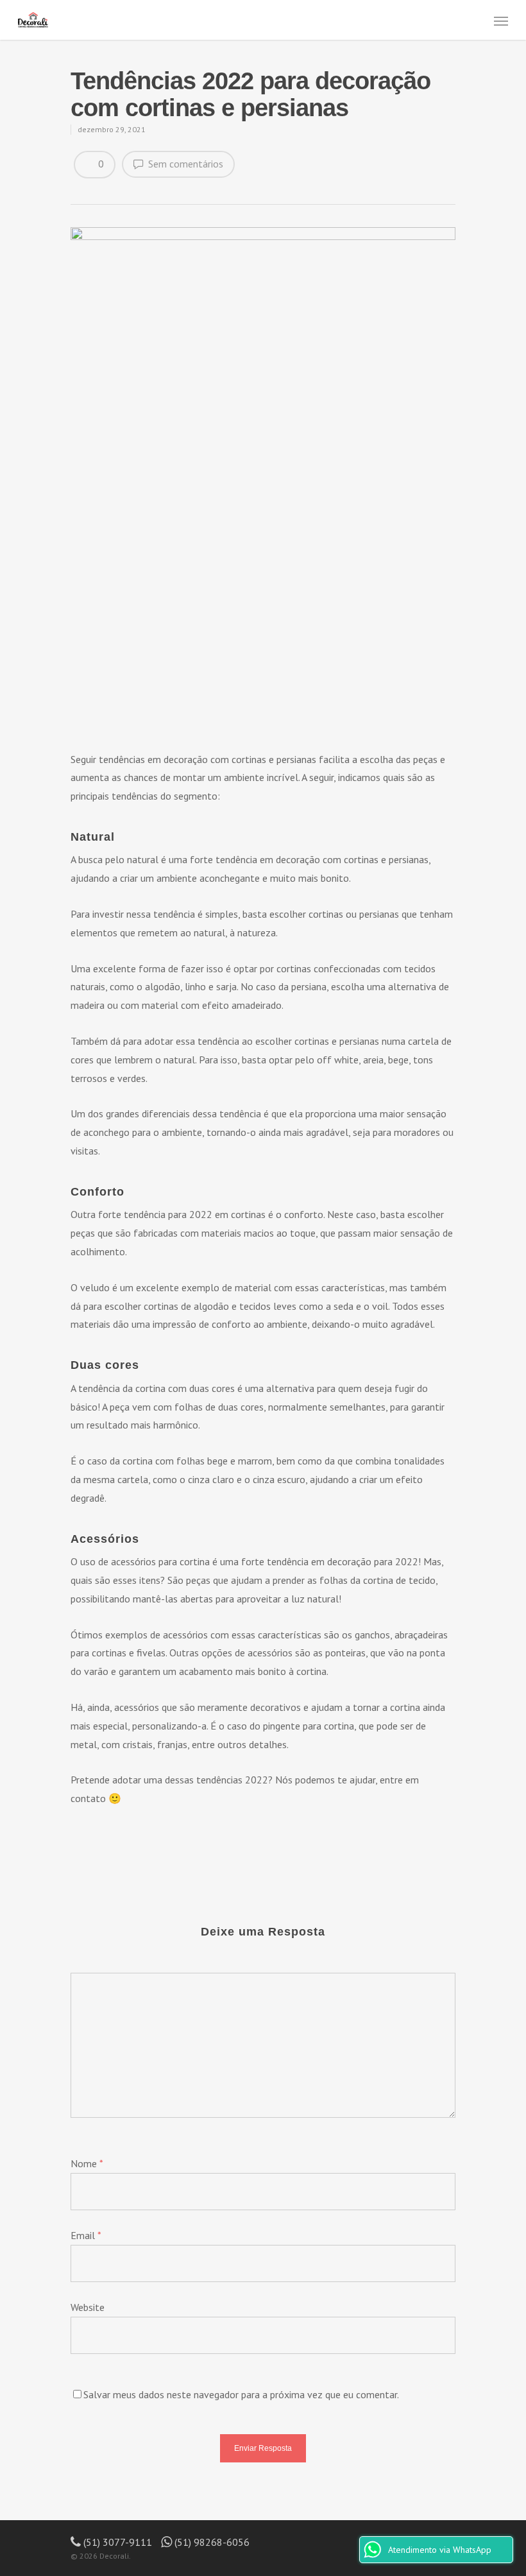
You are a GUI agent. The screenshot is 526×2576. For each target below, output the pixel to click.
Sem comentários (184, 164)
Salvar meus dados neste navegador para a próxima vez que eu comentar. (241, 2394)
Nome (87, 2163)
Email (86, 2235)
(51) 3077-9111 (116, 2542)
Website (88, 2307)
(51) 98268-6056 (211, 2542)
